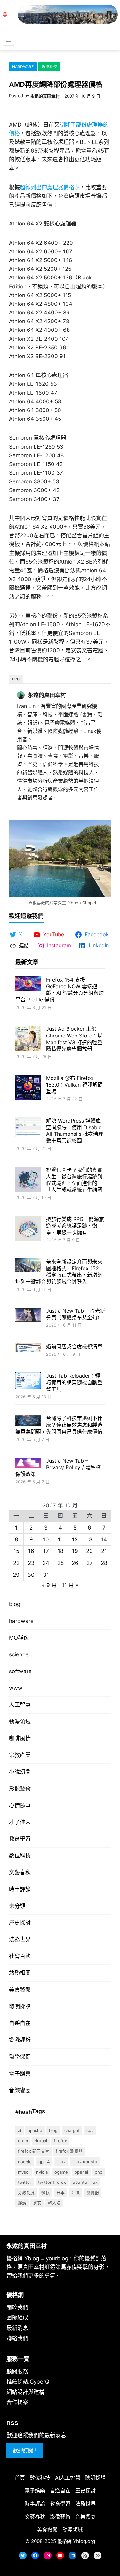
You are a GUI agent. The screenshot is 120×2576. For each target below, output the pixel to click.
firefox (60, 2141)
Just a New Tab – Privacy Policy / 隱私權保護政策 (58, 1468)
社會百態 (20, 1956)
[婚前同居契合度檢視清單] (28, 1348)
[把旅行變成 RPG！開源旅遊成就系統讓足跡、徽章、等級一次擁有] (28, 1229)
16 (31, 1551)
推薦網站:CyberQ (28, 2382)
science (19, 1654)
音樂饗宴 (20, 2090)
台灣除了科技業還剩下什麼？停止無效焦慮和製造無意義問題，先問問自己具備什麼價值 (59, 1425)
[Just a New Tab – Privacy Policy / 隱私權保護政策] (28, 1464)
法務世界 (20, 1939)
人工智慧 (20, 1705)
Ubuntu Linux (85, 2182)
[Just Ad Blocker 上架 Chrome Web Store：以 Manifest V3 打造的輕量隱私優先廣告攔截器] (28, 1039)
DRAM (23, 2141)
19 (75, 1551)
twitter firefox (52, 2182)
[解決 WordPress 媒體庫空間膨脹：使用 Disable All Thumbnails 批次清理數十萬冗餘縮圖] (28, 1128)
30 (31, 1575)
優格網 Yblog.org (76, 2541)
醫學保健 (20, 2057)
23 (31, 1563)
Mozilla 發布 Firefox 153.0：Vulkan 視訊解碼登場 (74, 1085)
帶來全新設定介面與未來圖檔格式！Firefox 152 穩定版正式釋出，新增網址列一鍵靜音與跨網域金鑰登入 (59, 1272)
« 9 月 (49, 1585)
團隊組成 (17, 2317)
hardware (23, 67)
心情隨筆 (20, 1805)
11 (60, 1539)
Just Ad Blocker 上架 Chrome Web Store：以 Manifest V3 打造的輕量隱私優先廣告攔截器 (74, 1039)
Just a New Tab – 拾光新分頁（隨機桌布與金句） (76, 1314)
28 (104, 1563)
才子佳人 (20, 1822)
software (20, 1671)
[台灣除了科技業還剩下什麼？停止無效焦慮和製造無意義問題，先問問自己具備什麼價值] (28, 1421)
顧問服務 (17, 2371)
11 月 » (70, 1585)
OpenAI (81, 2172)
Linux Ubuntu (85, 2162)
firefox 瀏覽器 (69, 2151)
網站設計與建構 (25, 2392)
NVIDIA (42, 2172)
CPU (16, 679)
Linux (61, 2162)
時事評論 (20, 1889)
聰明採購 (20, 2007)
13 (89, 1539)
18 (60, 1551)
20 (89, 1551)
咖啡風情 (20, 1738)
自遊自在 (20, 2023)
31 (46, 1575)
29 (16, 1575)
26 (75, 1563)
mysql (24, 2172)
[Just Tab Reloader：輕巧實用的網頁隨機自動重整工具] (28, 1381)
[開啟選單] (8, 40)
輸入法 (54, 2203)
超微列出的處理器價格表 (50, 187)
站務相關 (20, 1973)
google (25, 2162)
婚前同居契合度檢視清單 (74, 1346)
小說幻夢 (20, 1772)
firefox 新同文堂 (33, 2151)
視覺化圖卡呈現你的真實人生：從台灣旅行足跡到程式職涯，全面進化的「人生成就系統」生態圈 (74, 1180)
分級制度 (26, 2192)
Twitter (25, 2182)
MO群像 (19, 1638)
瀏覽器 (93, 2192)
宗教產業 (20, 1755)
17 (46, 1551)
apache (35, 2130)
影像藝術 (20, 1788)
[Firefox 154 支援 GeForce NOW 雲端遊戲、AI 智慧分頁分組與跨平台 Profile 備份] (28, 984)
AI (20, 2130)
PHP (99, 2172)
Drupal (41, 2141)
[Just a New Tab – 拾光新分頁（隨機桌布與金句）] (28, 1316)
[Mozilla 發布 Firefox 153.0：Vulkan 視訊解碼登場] (28, 1088)
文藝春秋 (20, 1872)
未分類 (17, 1906)
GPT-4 (44, 2162)
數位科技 (49, 67)
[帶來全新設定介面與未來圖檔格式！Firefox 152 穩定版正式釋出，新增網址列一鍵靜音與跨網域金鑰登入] (28, 1266)
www (16, 1688)
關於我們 (17, 2307)
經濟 (22, 2203)
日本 (60, 2192)
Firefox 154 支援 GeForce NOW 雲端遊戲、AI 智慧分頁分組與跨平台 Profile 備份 (60, 990)
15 (16, 1551)
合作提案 (17, 2402)
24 (46, 1563)
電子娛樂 (20, 2074)
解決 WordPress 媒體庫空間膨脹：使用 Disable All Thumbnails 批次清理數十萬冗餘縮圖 (75, 1131)
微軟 (45, 2192)
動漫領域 (20, 1722)
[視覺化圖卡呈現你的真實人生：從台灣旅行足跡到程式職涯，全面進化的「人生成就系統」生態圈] (28, 1180)
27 (90, 1563)
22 (16, 1563)
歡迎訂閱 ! (24, 2450)
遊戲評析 (20, 2040)
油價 (76, 2192)
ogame (61, 2172)
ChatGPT (72, 2130)
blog (15, 1604)
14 (104, 1539)
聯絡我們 (17, 2338)
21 (104, 1551)
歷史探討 (20, 1923)
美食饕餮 (20, 1990)
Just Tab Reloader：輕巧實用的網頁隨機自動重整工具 (74, 1382)
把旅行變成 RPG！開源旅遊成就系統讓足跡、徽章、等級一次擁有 (75, 1226)
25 (60, 1563)
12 (75, 1539)
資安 (37, 2203)
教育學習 (20, 1839)
